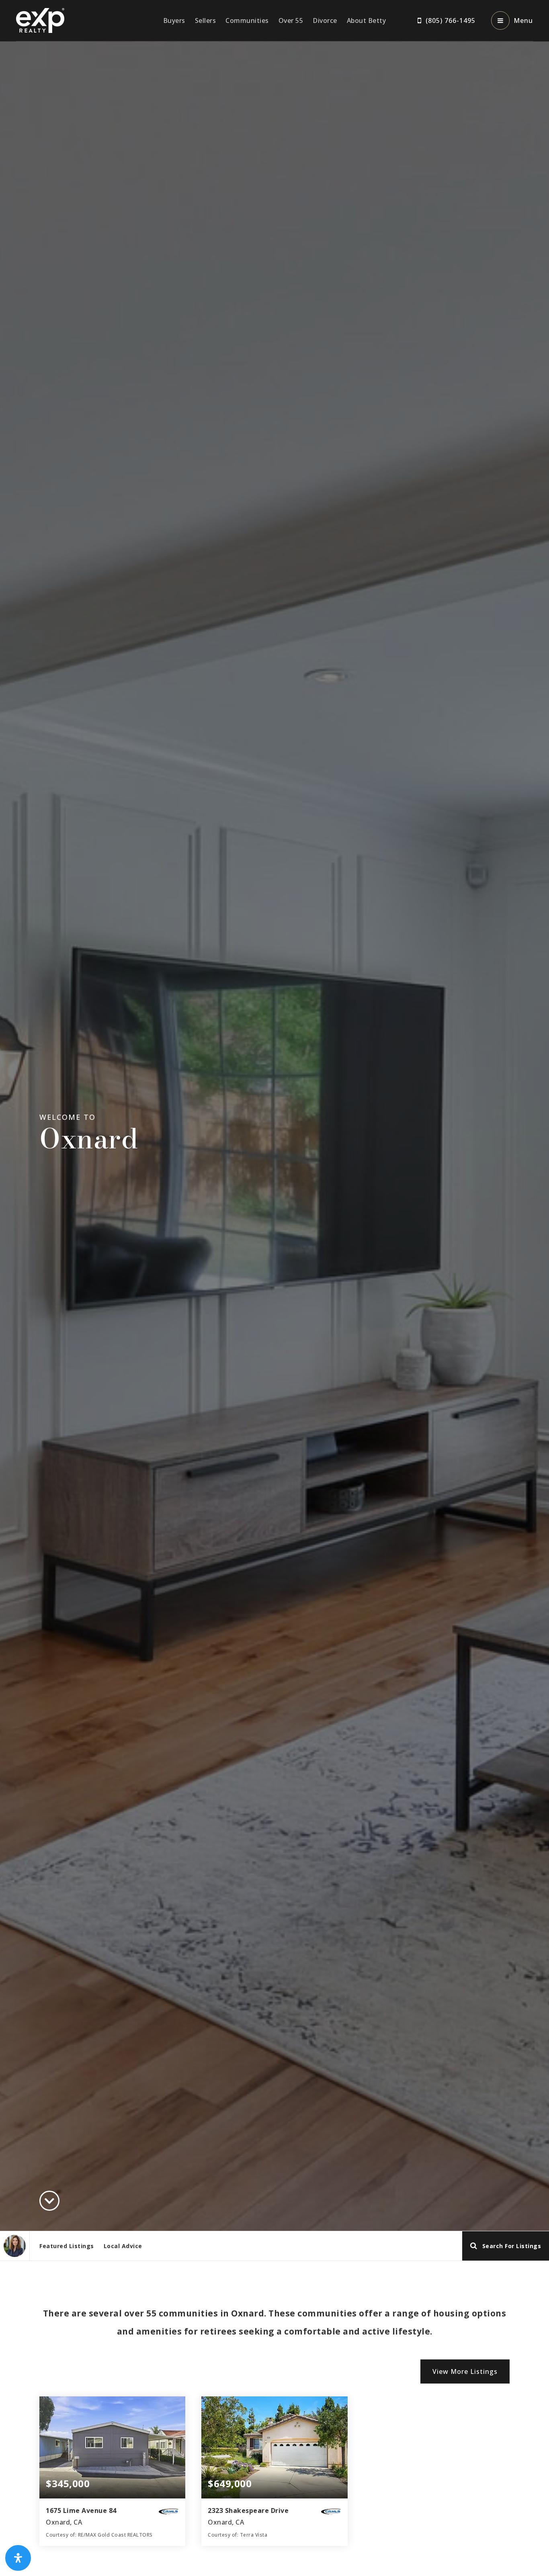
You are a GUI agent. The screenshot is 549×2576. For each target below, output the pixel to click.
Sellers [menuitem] (206, 20)
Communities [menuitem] (247, 20)
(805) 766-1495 (451, 20)
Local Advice (123, 2246)
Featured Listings (67, 2246)
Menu (523, 20)
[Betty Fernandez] (15, 2246)
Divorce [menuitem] (325, 20)
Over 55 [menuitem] (291, 20)
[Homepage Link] (40, 20)
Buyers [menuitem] (174, 20)
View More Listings (465, 2371)
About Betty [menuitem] (367, 20)
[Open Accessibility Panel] (18, 2558)
